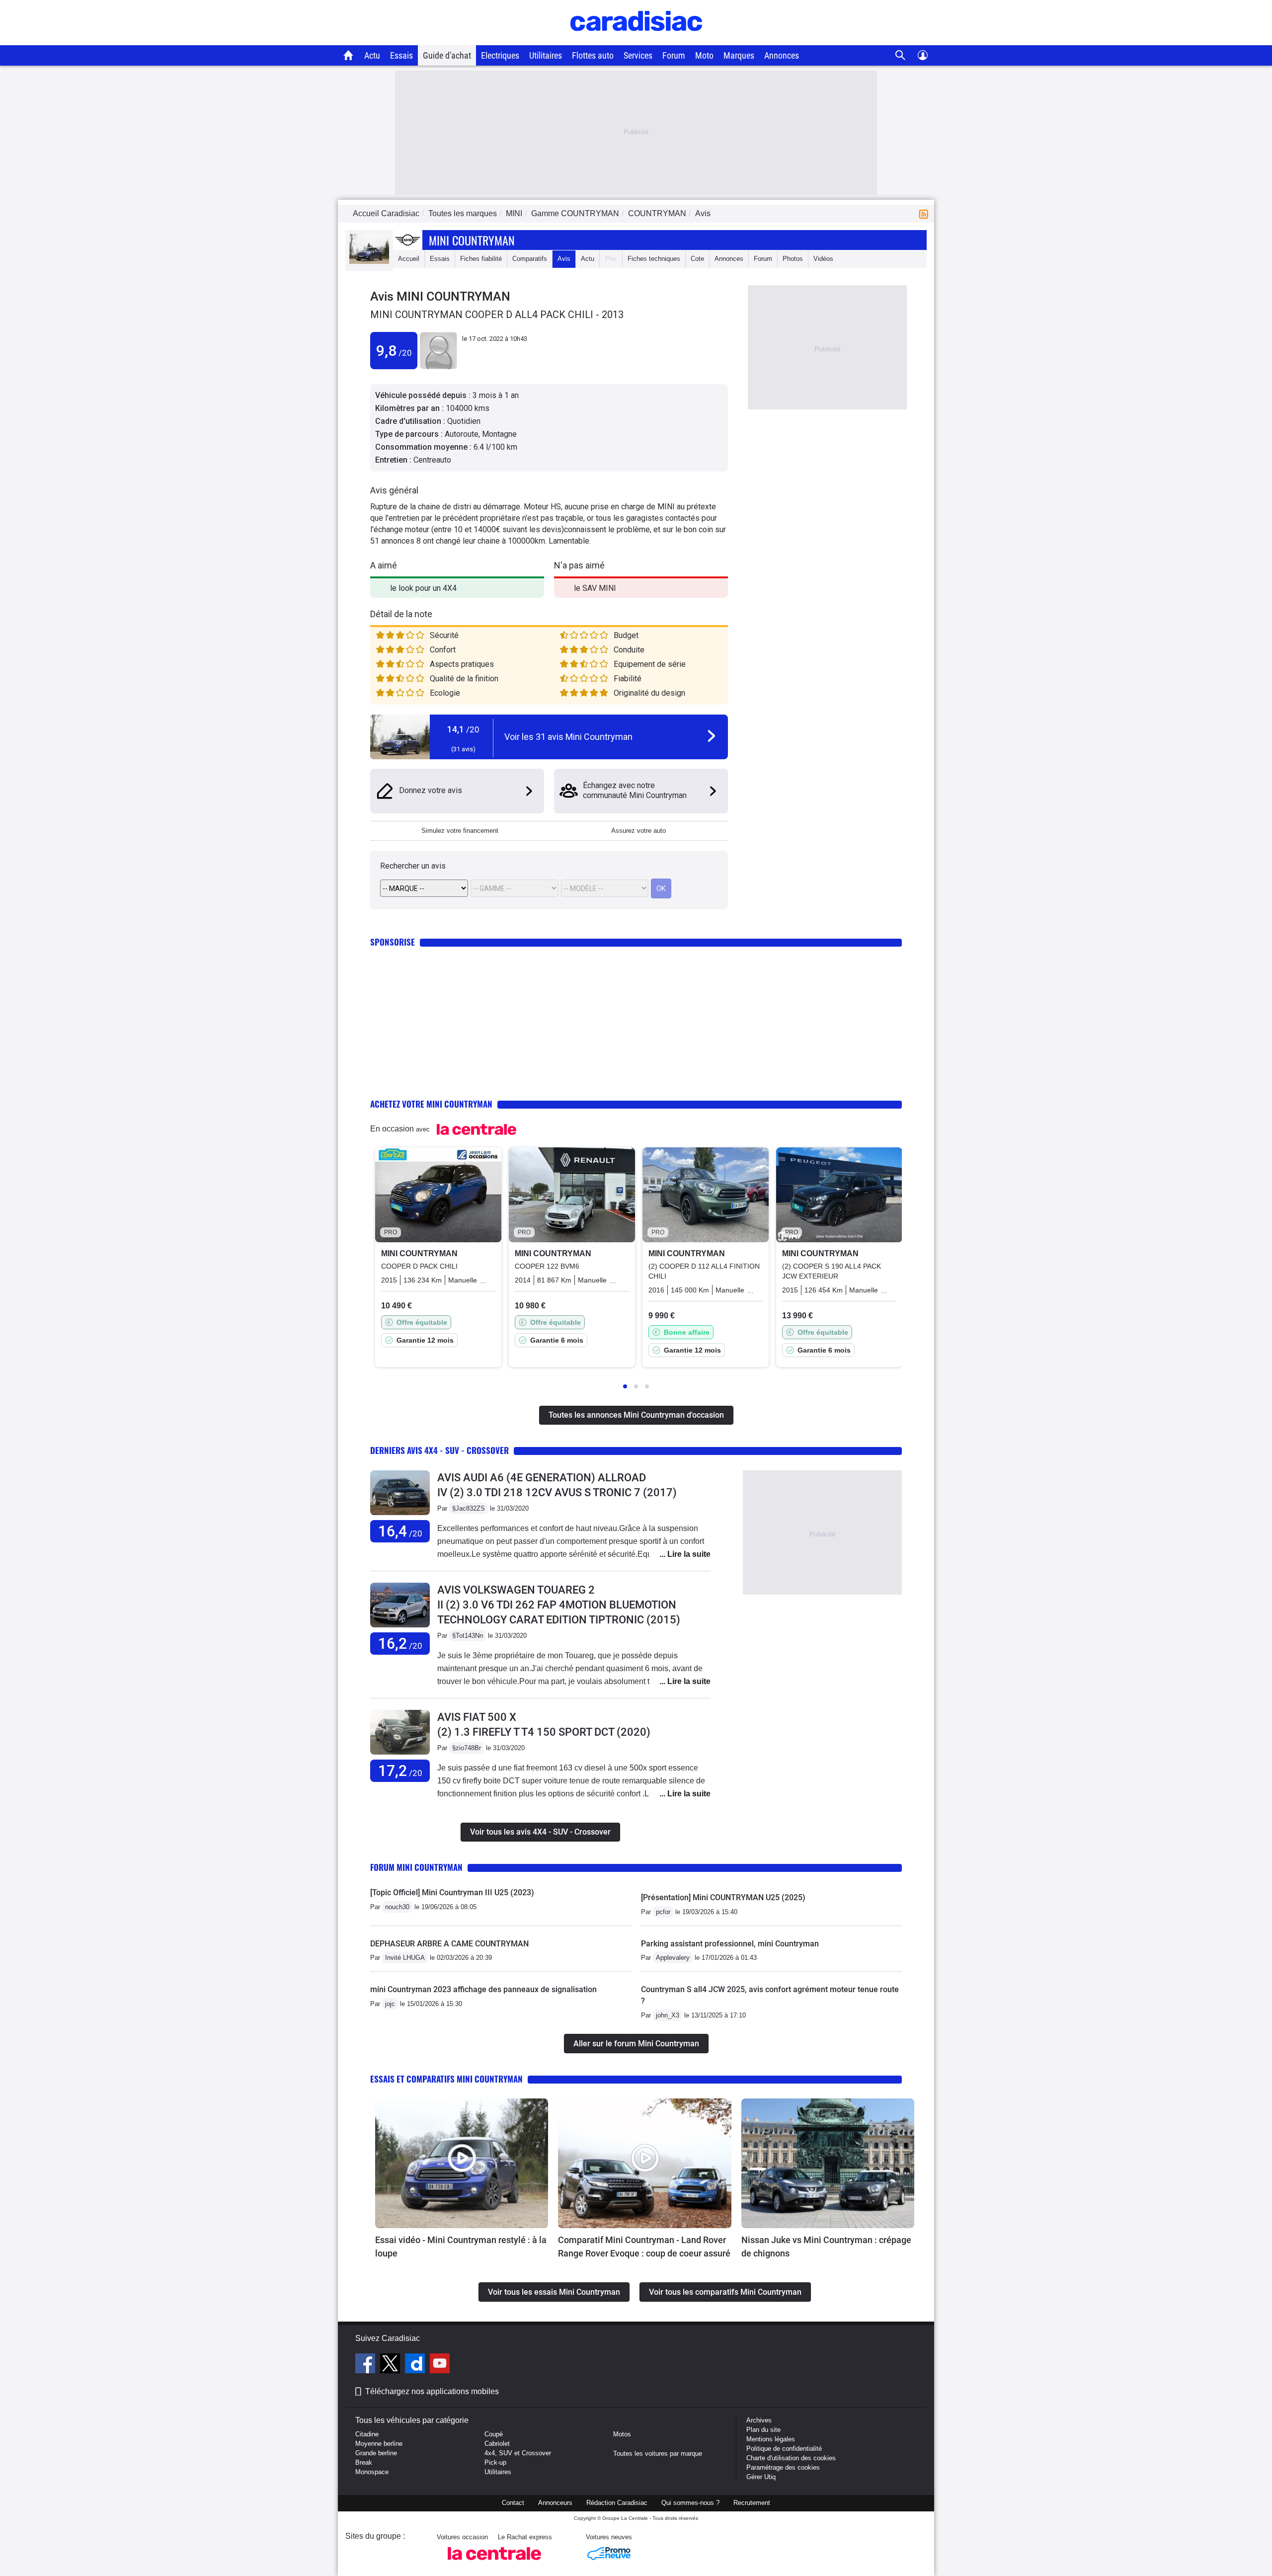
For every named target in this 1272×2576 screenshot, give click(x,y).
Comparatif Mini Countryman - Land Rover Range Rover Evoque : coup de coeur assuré (644, 2247)
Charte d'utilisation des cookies (791, 2458)
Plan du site (763, 2430)
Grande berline (376, 2453)
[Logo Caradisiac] (636, 40)
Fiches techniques (654, 259)
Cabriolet (497, 2444)
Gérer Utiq (761, 2477)
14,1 (463, 729)
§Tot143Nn (468, 1636)
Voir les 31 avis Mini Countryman (568, 737)
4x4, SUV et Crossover (518, 2453)
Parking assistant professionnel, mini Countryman (730, 1944)
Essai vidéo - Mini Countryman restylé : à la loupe (461, 2247)
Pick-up (495, 2462)
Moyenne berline (379, 2444)
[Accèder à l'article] (462, 2163)
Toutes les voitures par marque (658, 2454)
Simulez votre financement (460, 831)
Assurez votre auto (638, 831)
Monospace (372, 2472)
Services (638, 55)
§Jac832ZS (469, 1508)
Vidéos (823, 259)
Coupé (494, 2434)
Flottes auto (593, 55)
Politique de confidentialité (784, 2449)
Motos (622, 2434)
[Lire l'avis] (400, 1515)
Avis (564, 259)
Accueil (409, 259)
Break (364, 2462)
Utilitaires (546, 55)
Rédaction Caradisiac (617, 2503)
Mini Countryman (472, 240)
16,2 (400, 1644)
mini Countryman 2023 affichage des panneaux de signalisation (483, 1989)
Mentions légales (771, 2439)
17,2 (400, 1771)
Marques (739, 55)
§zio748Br (467, 1748)
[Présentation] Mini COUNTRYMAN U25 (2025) (723, 1897)
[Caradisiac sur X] (391, 2365)
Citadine (367, 2434)
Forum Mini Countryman (416, 1867)
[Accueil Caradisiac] (349, 55)
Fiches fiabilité (481, 259)
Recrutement (752, 2503)
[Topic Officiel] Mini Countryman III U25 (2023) (452, 1892)
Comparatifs (530, 259)
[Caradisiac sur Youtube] (440, 2365)
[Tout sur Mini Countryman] (369, 262)
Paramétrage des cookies (783, 2467)
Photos (793, 259)
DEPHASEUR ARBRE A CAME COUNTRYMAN (449, 1944)
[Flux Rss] (926, 213)
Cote (697, 259)
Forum (674, 55)
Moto (704, 55)
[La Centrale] (494, 2563)
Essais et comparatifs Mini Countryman (446, 2079)
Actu (372, 55)
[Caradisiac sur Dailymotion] (416, 2365)
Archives (759, 2420)
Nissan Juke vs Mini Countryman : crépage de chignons (826, 2247)
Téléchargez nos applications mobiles (432, 2391)
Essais (401, 55)
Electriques (500, 55)
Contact (513, 2503)
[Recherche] (901, 55)
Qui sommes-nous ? (690, 2503)
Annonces (782, 55)
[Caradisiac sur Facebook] (366, 2365)
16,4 (400, 1531)
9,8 (394, 351)
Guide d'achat (447, 55)
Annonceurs (555, 2503)
